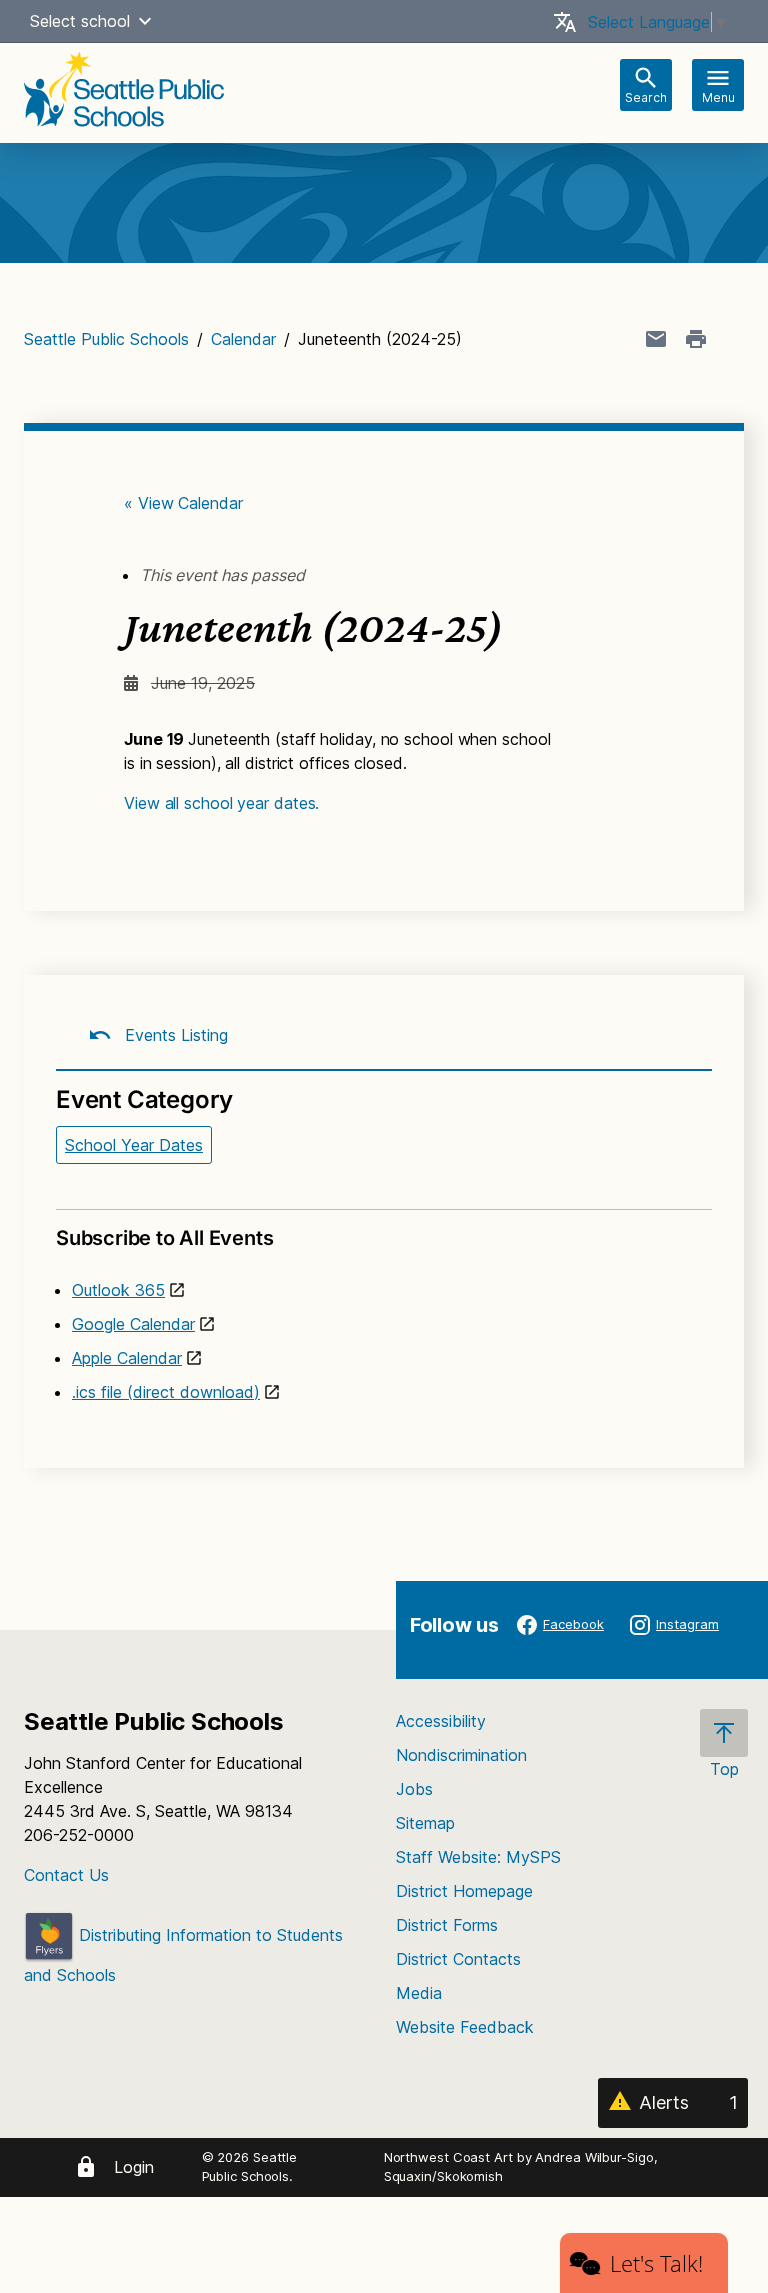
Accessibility (441, 1721)
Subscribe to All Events (164, 1238)
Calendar (243, 339)
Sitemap (425, 1823)
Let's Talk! (656, 2263)
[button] (145, 21)
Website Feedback (465, 2027)
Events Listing (174, 1035)
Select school (80, 21)
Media (419, 1993)
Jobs (414, 1789)
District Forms (447, 1925)
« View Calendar (183, 503)
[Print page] (696, 339)
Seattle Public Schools (106, 339)
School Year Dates (134, 1145)
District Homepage (464, 1891)
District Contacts (458, 1959)
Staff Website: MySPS (478, 1857)
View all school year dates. (221, 803)
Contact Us (66, 1875)
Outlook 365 (118, 1290)
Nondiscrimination (461, 1755)
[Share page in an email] (656, 339)
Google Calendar (133, 1324)
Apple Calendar (127, 1358)
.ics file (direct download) (166, 1392)
